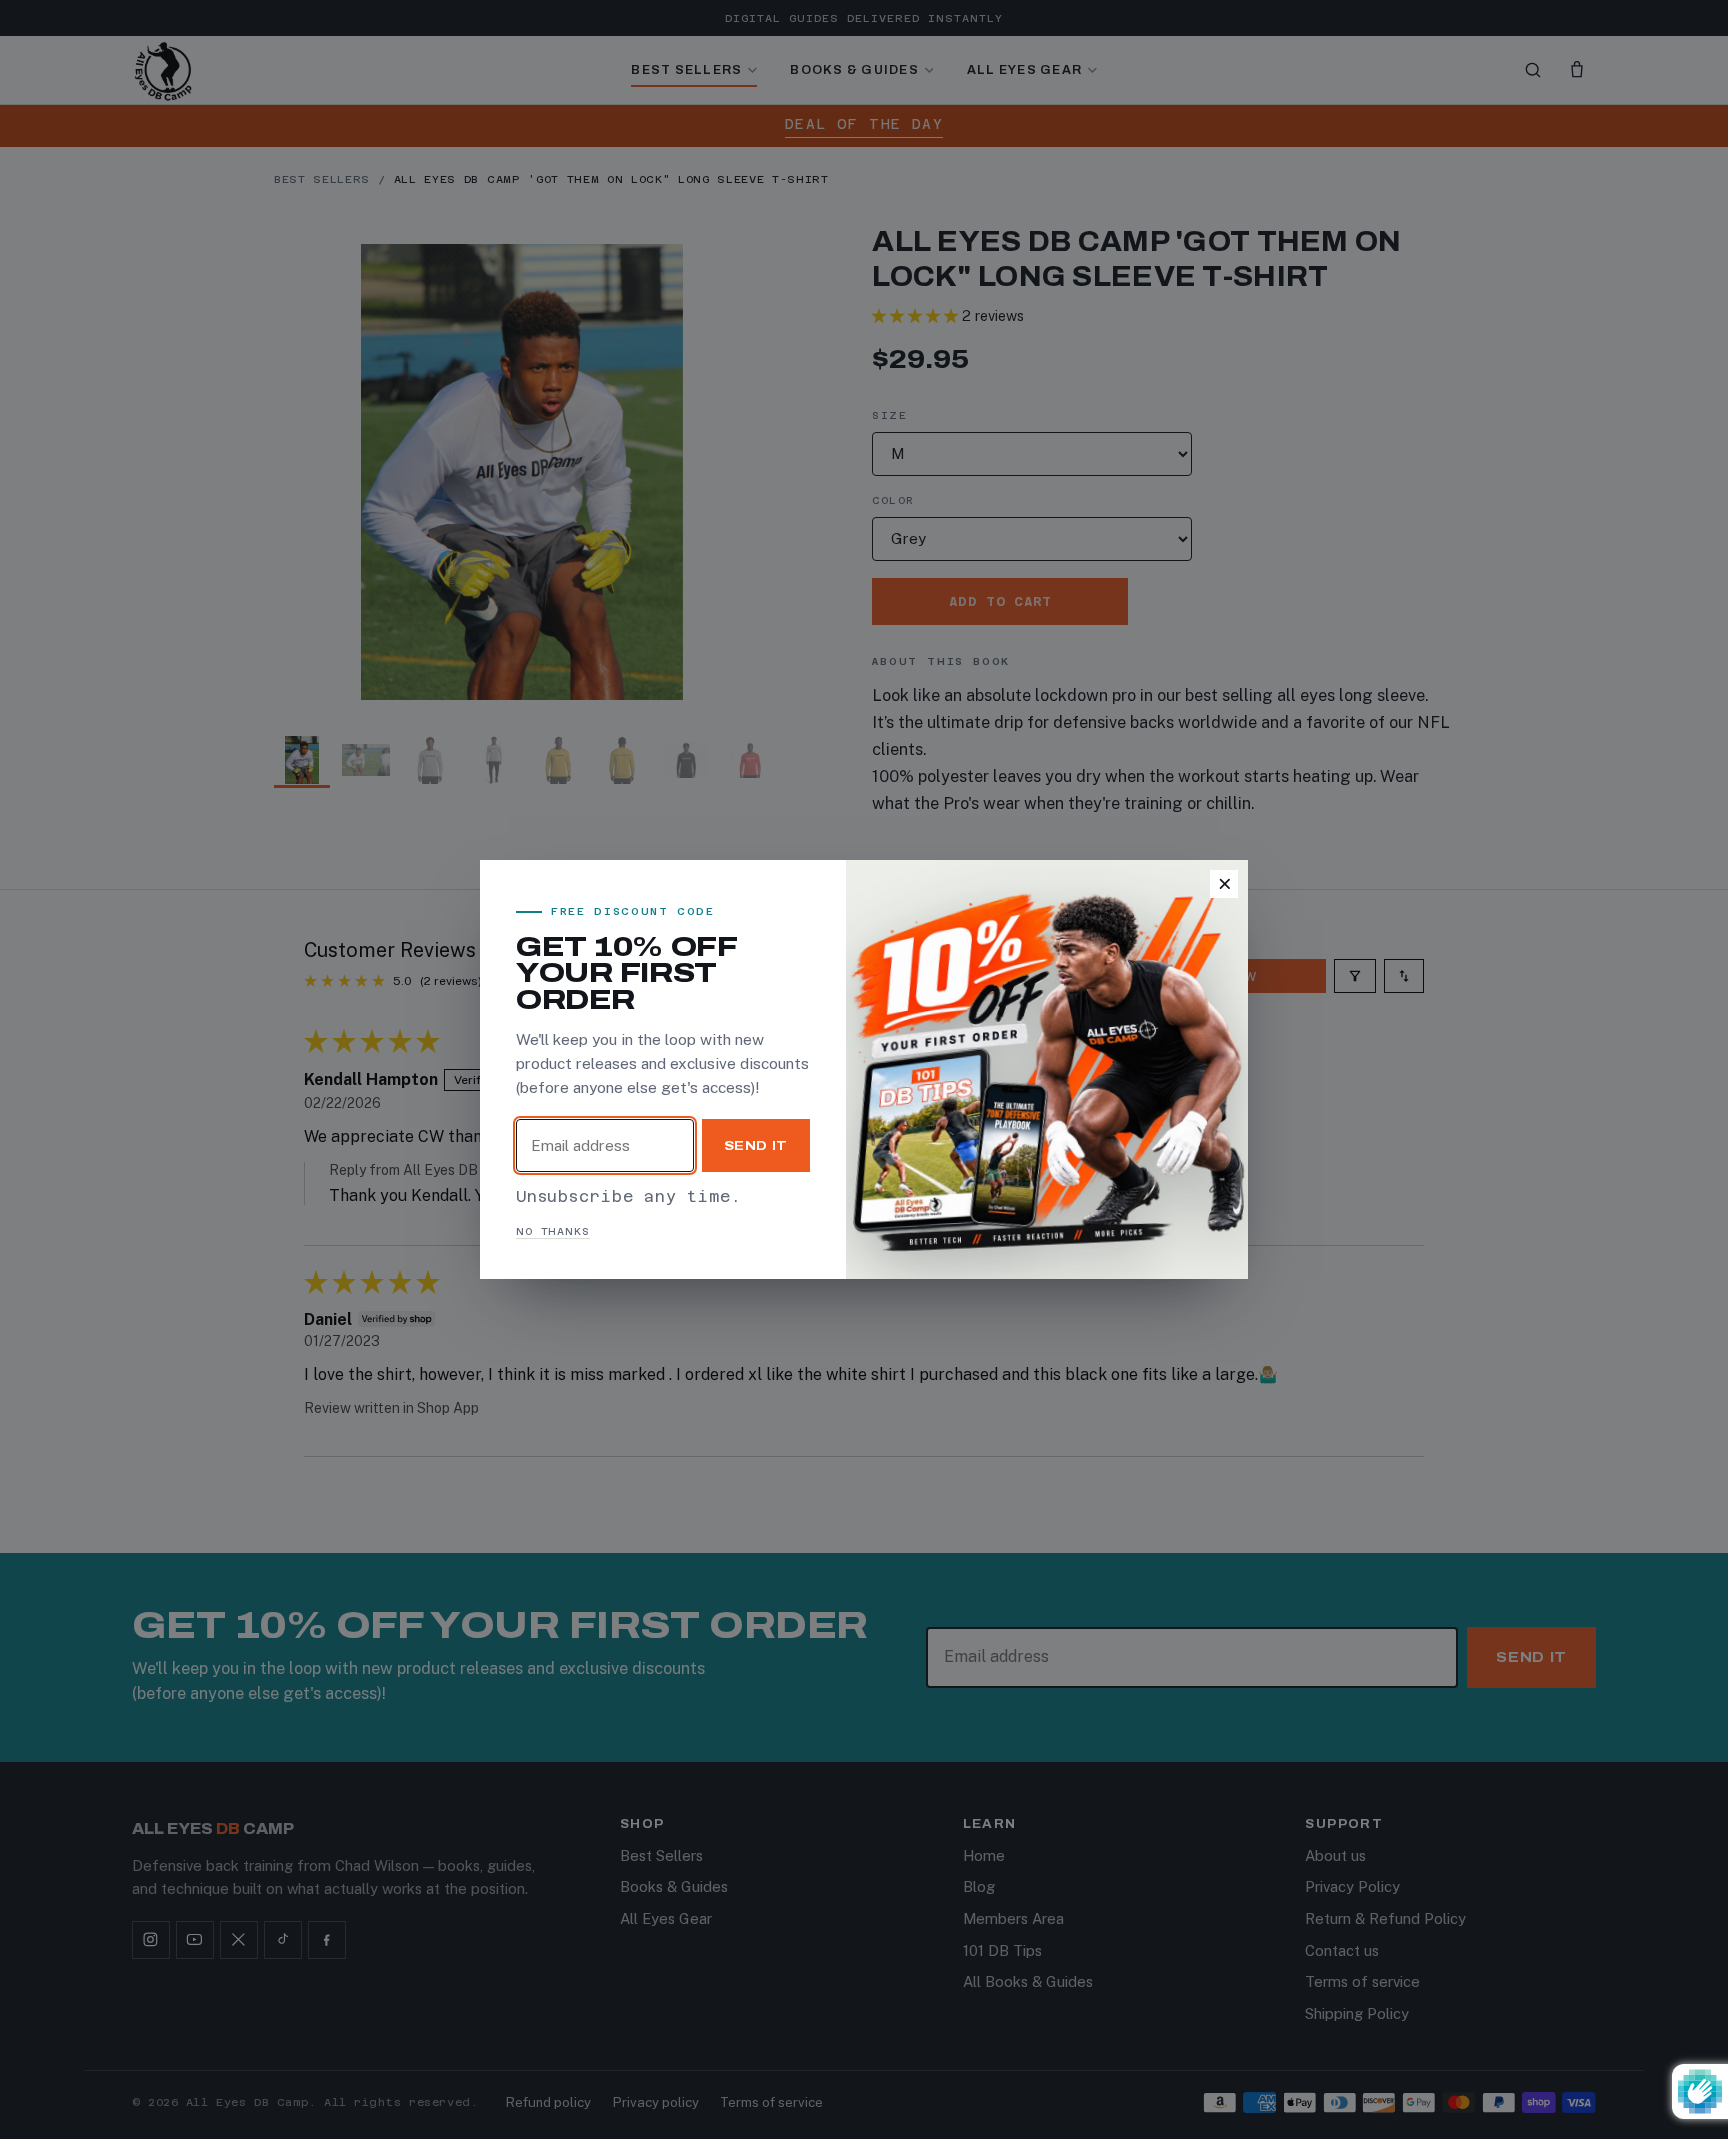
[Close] (1224, 884)
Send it (756, 1145)
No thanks (553, 1231)
